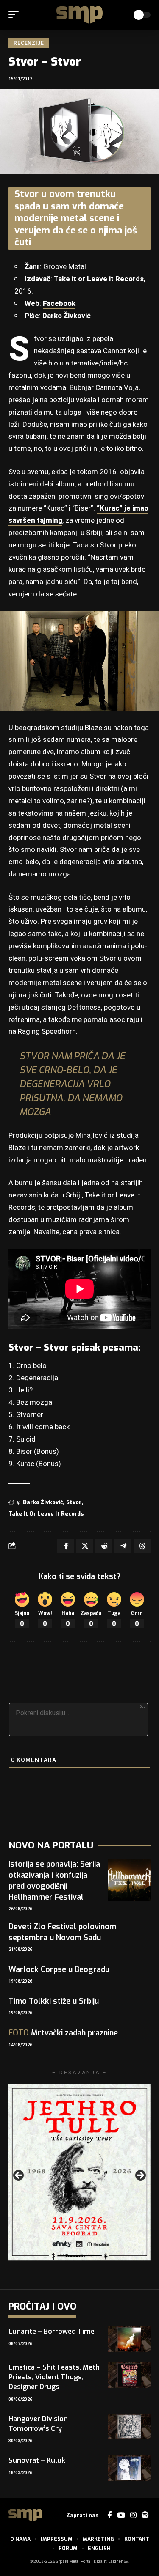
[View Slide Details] (79, 2172)
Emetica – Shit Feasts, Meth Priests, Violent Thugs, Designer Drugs (54, 2377)
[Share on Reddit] (104, 1546)
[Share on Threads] (142, 1546)
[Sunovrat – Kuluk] (129, 2468)
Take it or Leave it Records (99, 279)
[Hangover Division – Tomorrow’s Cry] (129, 2427)
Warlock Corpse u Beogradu (59, 1969)
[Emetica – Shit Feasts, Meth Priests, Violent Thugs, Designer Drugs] (129, 2375)
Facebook (59, 303)
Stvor (74, 1502)
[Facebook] (110, 2515)
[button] (16, 15)
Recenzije (29, 43)
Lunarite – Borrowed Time (52, 2331)
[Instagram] (133, 2515)
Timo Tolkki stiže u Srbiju (54, 2001)
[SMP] (80, 15)
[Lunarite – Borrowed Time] (129, 2339)
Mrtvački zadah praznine (63, 2033)
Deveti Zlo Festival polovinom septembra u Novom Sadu (62, 1932)
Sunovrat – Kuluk (37, 2460)
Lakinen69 (118, 2562)
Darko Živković (67, 316)
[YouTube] (121, 2515)
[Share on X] (85, 1546)
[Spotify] (145, 2515)
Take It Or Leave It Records (46, 1514)
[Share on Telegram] (123, 1546)
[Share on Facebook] (66, 1546)
